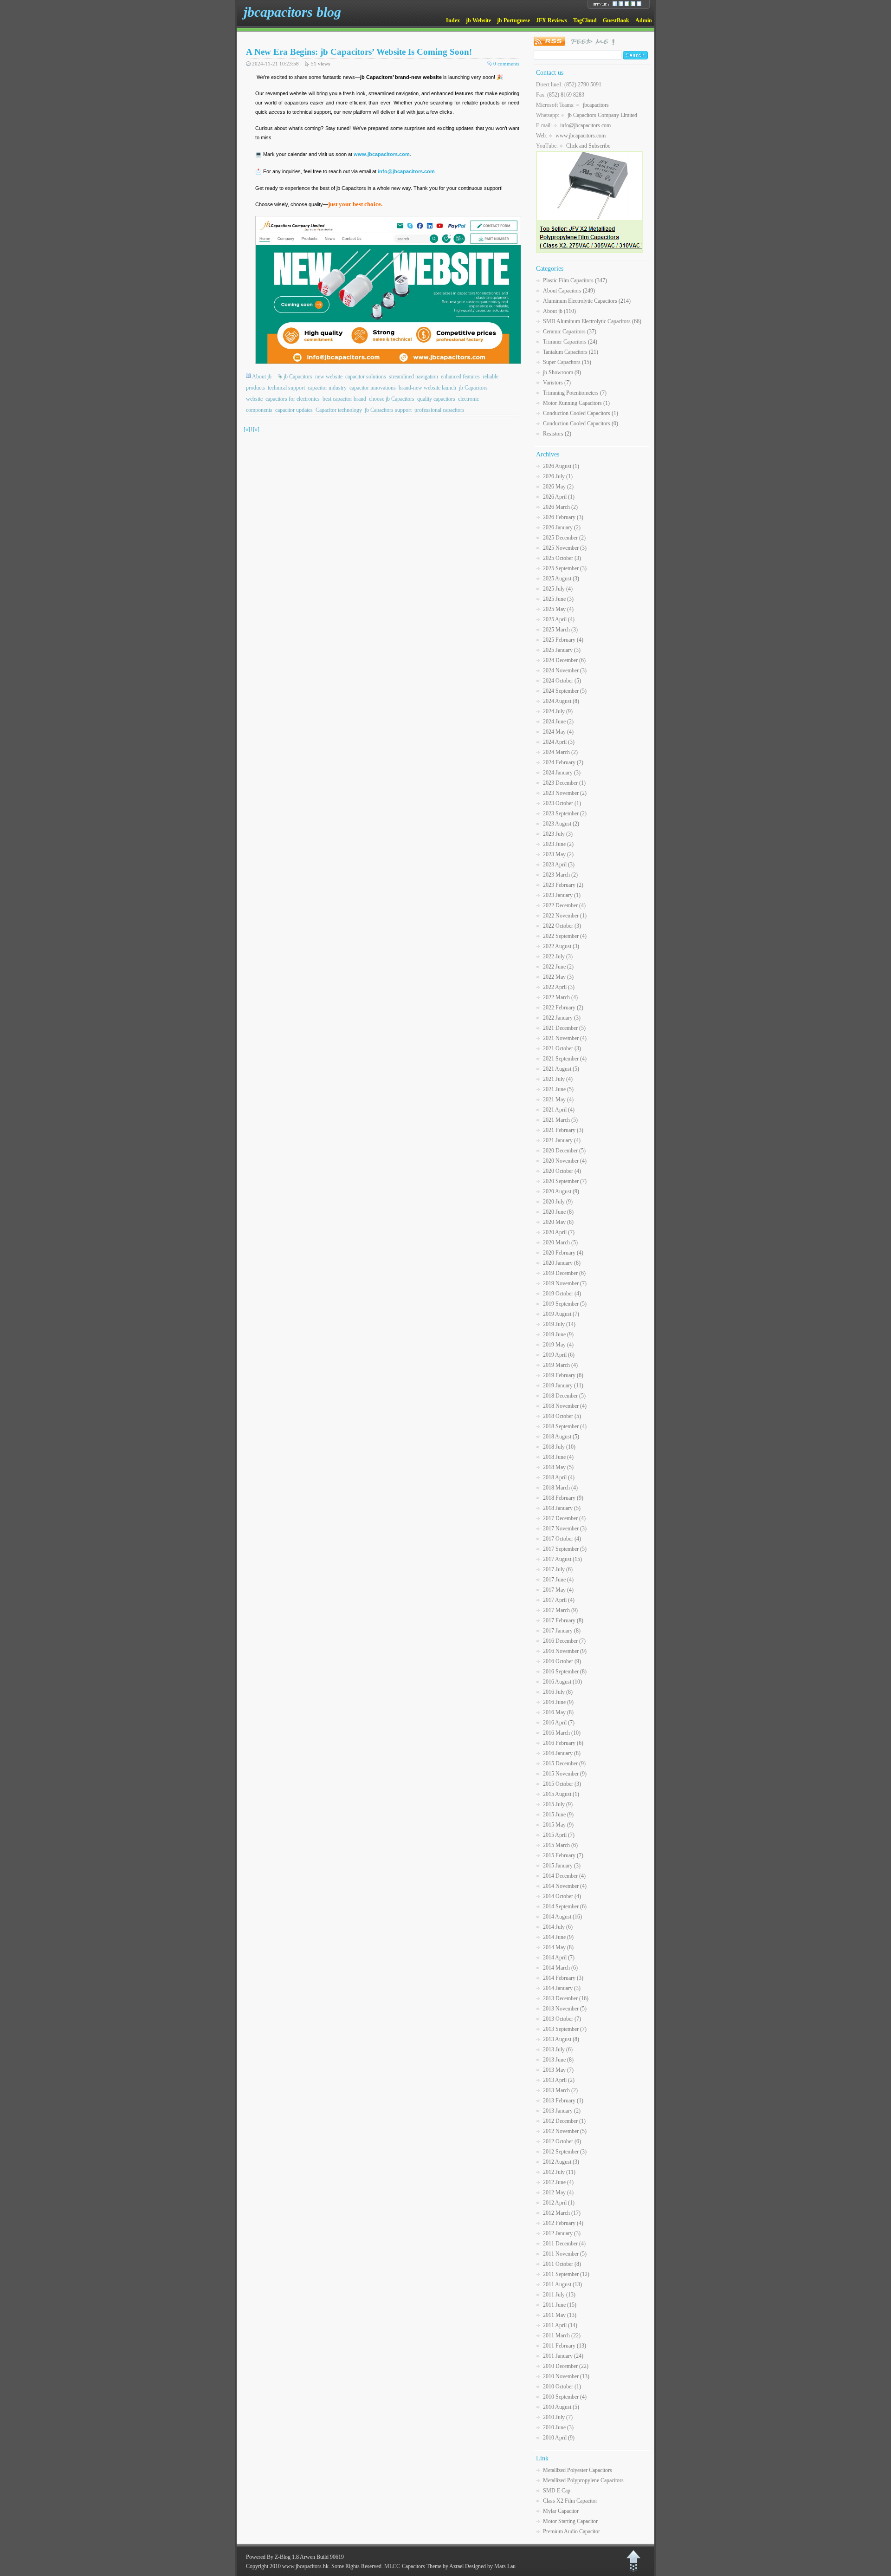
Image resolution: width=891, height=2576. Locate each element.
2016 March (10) (562, 1733)
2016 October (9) (562, 1661)
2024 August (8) (561, 701)
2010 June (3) (558, 2427)
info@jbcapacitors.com (585, 125)
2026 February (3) (563, 517)
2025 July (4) (558, 589)
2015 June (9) (558, 1815)
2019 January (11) (563, 1386)
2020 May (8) (558, 1222)
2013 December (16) (566, 1998)
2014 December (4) (564, 1876)
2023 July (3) (558, 834)
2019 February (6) (563, 1375)
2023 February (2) (563, 885)
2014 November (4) (565, 1886)
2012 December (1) (564, 2121)
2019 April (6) (559, 1355)
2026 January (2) (562, 527)
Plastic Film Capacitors (575, 280)
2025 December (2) (564, 538)
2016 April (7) (559, 1723)
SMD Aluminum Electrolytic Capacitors (592, 321)
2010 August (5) (561, 2407)
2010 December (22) (566, 2366)
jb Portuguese (513, 20)
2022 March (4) (560, 997)
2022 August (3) (561, 946)
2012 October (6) (562, 2141)
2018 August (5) (561, 1437)
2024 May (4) (558, 732)
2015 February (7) (563, 1855)
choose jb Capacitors (392, 399)
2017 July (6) (558, 1569)
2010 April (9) (559, 2438)
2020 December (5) (564, 1151)
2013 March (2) (560, 2090)
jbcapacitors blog (292, 12)
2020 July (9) (558, 1202)
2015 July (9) (558, 1804)
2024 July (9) (558, 711)
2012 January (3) (562, 2233)
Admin (644, 20)
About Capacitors (569, 291)
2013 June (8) (558, 2060)
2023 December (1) (564, 783)
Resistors (557, 434)
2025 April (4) (559, 619)
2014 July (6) (558, 1927)
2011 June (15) (560, 2305)
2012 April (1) (559, 2203)
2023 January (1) (562, 895)
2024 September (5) (565, 691)
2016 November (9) (565, 1651)
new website (329, 377)
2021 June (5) (558, 1089)
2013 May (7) (558, 2070)
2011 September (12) (566, 2274)
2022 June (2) (558, 967)
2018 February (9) (563, 1498)
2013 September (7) (565, 2029)
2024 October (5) (562, 681)
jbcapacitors (596, 105)
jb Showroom (562, 372)
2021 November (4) (565, 1038)
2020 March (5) (560, 1242)
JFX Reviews (552, 20)
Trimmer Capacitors (570, 342)
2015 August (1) (561, 1794)
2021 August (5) (561, 1069)
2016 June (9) (558, 1702)
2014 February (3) (563, 1978)
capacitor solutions (366, 377)
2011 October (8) (562, 2264)
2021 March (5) (560, 1120)
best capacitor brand (344, 399)
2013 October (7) (562, 2019)
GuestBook (616, 20)
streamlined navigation (413, 377)
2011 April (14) (560, 2325)
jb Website (478, 20)
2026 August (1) (561, 466)
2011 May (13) (560, 2315)
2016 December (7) (564, 1641)
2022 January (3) (562, 1018)
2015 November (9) (565, 1774)
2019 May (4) (558, 1345)
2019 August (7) (561, 1314)
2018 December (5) (564, 1396)
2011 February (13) (565, 2346)
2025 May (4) (558, 609)
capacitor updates (294, 410)
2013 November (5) (565, 2009)
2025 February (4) (563, 640)
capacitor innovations (373, 388)
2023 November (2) (565, 793)
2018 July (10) (559, 1447)
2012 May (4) (558, 2192)
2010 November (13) (566, 2376)
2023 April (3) (559, 865)
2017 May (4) (558, 1590)
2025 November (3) (565, 548)
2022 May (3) (558, 977)
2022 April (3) (559, 987)
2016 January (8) (562, 1753)
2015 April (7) (559, 1835)
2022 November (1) (565, 916)
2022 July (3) (558, 956)
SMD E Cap (557, 2491)
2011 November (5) (565, 2254)
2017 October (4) (562, 1539)
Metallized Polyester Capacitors (578, 2470)
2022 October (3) (562, 926)
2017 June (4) (558, 1580)
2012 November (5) (565, 2131)
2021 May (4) (558, 1099)
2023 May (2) (558, 854)
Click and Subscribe (588, 146)
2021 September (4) (565, 1059)
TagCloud (585, 20)
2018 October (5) (562, 1416)
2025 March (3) (560, 630)
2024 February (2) (563, 762)
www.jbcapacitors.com (382, 154)
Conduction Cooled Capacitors (581, 413)
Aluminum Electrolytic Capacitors (587, 301)
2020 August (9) (561, 1191)
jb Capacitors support (388, 410)
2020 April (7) (559, 1232)
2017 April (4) (559, 1600)
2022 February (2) (563, 1008)
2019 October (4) (562, 1294)
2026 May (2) (558, 487)
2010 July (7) (558, 2417)
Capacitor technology (339, 410)
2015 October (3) (562, 1784)
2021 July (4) (558, 1079)
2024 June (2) (558, 722)
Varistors (557, 383)
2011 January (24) (563, 2356)
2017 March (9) (560, 1610)
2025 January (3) (562, 650)
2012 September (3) (565, 2152)
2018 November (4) (565, 1406)
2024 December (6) (564, 660)
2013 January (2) (562, 2111)
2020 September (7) (565, 1181)
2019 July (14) (559, 1324)
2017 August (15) (562, 1559)
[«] (247, 429)
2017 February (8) (563, 1620)
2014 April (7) (559, 1958)
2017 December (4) (564, 1518)
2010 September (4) (565, 2397)
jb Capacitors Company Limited (602, 115)
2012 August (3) (561, 2162)
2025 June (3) (558, 599)
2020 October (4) (562, 1171)
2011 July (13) (559, 2295)
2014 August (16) (562, 1917)
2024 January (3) (562, 773)
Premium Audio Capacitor (571, 2531)
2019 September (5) (565, 1304)
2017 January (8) (562, 1631)
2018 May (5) (558, 1467)
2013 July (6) (558, 2049)
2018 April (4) (559, 1477)
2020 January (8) (562, 1263)
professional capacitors (439, 410)
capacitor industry (327, 388)
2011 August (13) (562, 2284)
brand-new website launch (427, 388)
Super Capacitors (567, 362)
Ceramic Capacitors (570, 332)
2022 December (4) (564, 905)
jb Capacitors (298, 377)
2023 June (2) (558, 844)
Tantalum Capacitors (571, 352)
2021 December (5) (564, 1028)
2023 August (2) (561, 824)
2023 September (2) (565, 813)
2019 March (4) (560, 1365)
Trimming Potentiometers (575, 393)
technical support (286, 388)
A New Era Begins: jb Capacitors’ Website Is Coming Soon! (359, 52)
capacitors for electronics (293, 399)
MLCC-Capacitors (405, 2566)
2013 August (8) (561, 2039)
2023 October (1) (562, 803)
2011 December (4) (564, 2244)
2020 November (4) (565, 1161)
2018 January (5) (562, 1508)
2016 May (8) (558, 1712)
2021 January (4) (562, 1140)
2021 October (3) (562, 1048)
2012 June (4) (558, 2182)
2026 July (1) (558, 476)
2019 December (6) (564, 1273)
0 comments (506, 64)
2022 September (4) (565, 936)
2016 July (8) (558, 1692)
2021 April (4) (559, 1110)
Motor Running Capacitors (576, 403)
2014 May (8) (558, 1947)
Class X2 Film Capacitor (570, 2501)
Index (453, 20)
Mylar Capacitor (561, 2511)
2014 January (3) (562, 1988)
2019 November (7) (565, 1283)
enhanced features (460, 377)
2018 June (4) (558, 1457)
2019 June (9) (558, 1334)
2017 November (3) (565, 1529)
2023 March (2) (560, 875)
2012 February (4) (563, 2223)
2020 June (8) (558, 1212)
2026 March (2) (560, 507)
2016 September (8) (565, 1672)
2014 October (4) (562, 1896)
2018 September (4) (565, 1426)
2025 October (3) (562, 558)
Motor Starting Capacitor (570, 2521)
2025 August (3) (561, 579)
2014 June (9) (558, 1937)
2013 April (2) (559, 2080)
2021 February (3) (563, 1130)
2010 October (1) (562, 2387)
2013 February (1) (563, 2101)
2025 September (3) (565, 568)
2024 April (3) (559, 742)
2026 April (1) (559, 497)
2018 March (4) (560, 1488)
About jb (262, 377)
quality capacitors (436, 399)
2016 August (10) (562, 1682)
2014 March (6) (560, 1968)
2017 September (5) (565, 1549)
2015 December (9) (564, 1763)
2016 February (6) (563, 1743)
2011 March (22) (562, 2335)
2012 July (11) (559, 2172)
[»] (256, 429)
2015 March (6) (560, 1845)
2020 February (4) (563, 1253)
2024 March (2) (560, 752)
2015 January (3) (562, 1866)
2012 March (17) (562, 2213)
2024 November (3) (565, 670)
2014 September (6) (565, 1906)
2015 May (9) (558, 1825)
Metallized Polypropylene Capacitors (583, 2480)
